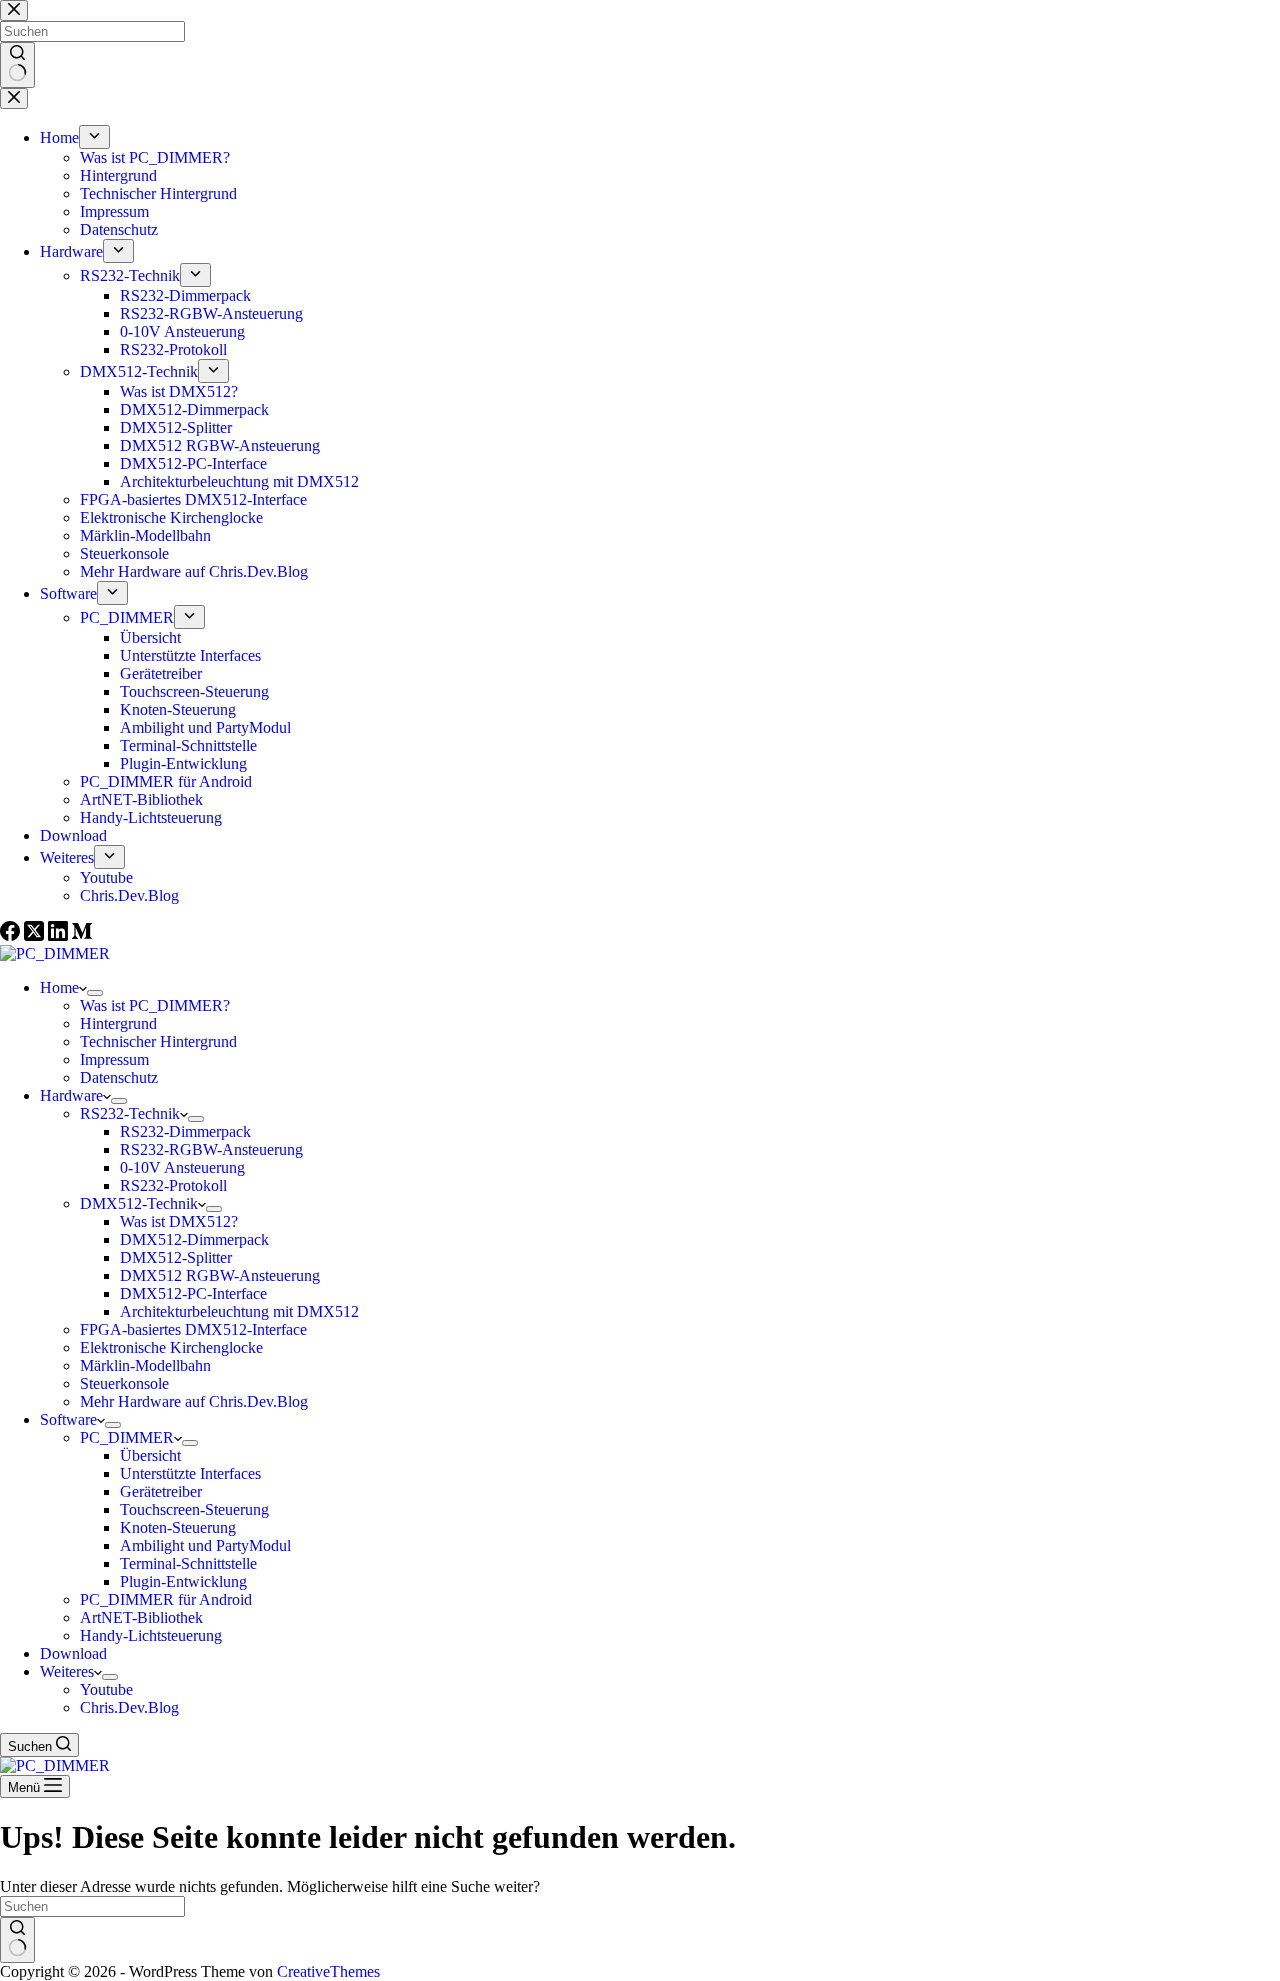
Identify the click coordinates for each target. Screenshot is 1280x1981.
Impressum (114, 1059)
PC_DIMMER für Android (166, 1599)
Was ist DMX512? (179, 1221)
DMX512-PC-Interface (193, 1293)
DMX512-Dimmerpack (194, 1239)
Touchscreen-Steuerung (194, 1509)
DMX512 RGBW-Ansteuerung (220, 1275)
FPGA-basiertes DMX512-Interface (193, 1329)
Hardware (71, 1095)
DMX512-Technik (139, 1203)
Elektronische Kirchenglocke (171, 1347)
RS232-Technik (130, 1113)
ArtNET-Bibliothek (141, 1617)
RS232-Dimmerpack (185, 1131)
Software (68, 1419)
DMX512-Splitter (176, 1257)
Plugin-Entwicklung (183, 1581)
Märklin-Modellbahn (145, 1365)
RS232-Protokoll (173, 1185)
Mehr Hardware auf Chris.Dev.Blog (194, 1401)
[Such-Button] (17, 1940)
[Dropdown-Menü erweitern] (95, 993)
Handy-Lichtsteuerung (151, 1635)
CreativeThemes (328, 1971)
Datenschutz (119, 1077)
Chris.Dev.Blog (129, 1707)
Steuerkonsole (124, 1383)
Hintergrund (118, 1023)
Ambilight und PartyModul (205, 1545)
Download (73, 1653)
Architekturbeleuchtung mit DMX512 (239, 1311)
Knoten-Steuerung (178, 1527)
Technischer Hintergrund (158, 1041)
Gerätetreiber (161, 1491)
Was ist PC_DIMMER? (155, 1005)
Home (59, 987)
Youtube (106, 1689)
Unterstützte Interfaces (190, 1473)
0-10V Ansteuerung (182, 1167)
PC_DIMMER (127, 1437)
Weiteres (67, 1671)
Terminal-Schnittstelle (188, 1563)
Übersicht (150, 1455)
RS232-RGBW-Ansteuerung (211, 1149)
